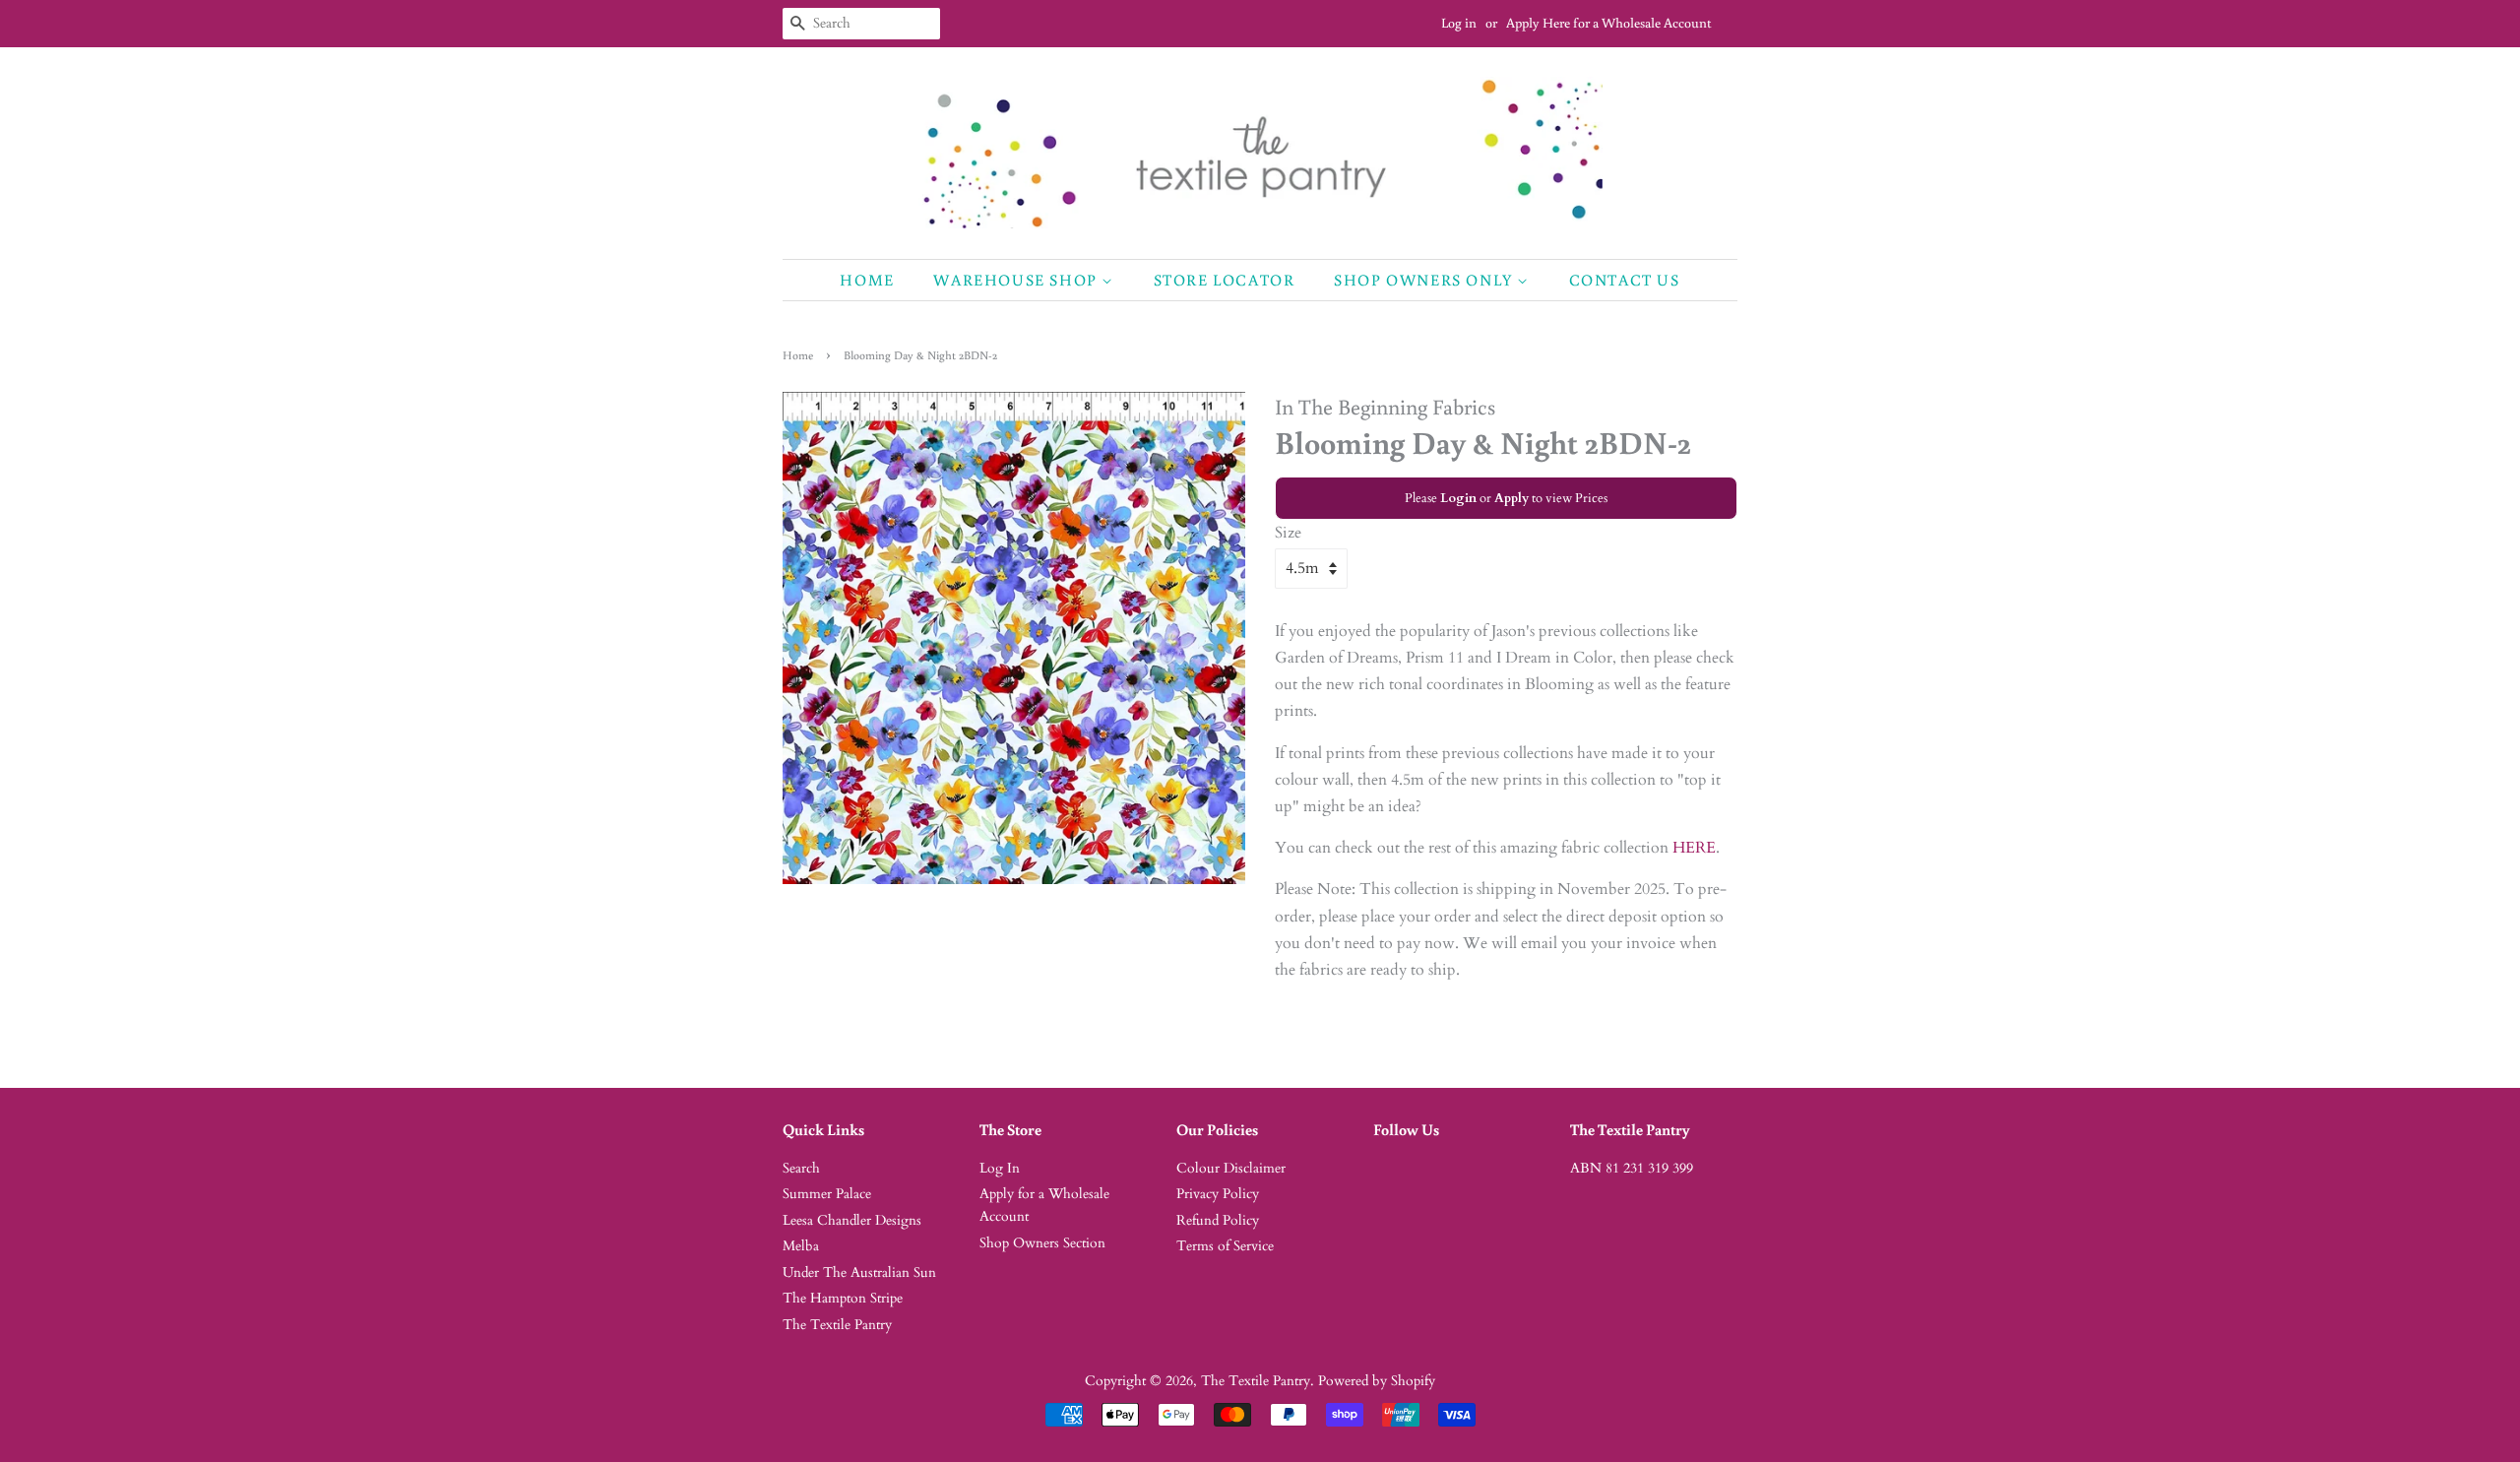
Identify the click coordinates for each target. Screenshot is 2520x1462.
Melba (801, 1246)
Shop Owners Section (1042, 1243)
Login (1458, 498)
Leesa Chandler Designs (852, 1221)
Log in (1459, 23)
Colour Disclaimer (1231, 1169)
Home (867, 280)
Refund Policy (1218, 1221)
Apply (1512, 498)
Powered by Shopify (1377, 1381)
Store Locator (1225, 280)
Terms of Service (1225, 1246)
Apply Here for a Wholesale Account (1609, 23)
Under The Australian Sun (859, 1273)
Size (1288, 533)
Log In (1000, 1169)
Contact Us (1625, 280)
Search (801, 1169)
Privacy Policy (1218, 1194)
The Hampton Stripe (843, 1299)
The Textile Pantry (837, 1325)
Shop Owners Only (1425, 280)
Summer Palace (827, 1194)
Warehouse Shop (1017, 280)
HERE (1694, 848)
